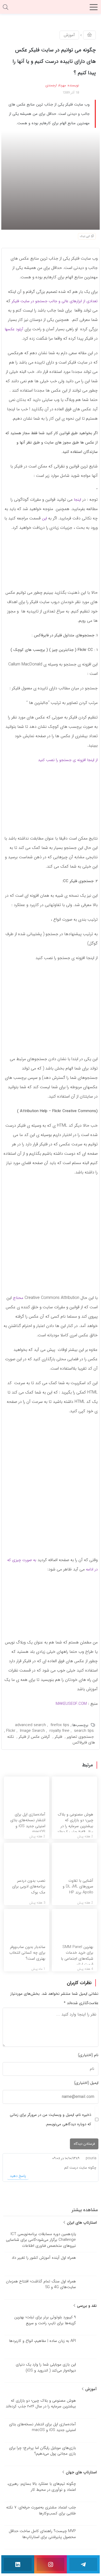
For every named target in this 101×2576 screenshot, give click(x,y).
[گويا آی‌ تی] (51, 9)
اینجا (77, 500)
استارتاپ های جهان (81, 2472)
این (44, 518)
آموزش (69, 35)
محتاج (18, 1298)
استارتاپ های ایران (81, 2223)
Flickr (11, 1731)
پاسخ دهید (18, 2176)
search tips (84, 1731)
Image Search (32, 1731)
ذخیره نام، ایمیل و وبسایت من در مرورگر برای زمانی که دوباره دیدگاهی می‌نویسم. (51, 2119)
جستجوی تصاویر (80, 1737)
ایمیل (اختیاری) (86, 2083)
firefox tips (60, 1725)
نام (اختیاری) (88, 2055)
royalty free (59, 1731)
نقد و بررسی (86, 2306)
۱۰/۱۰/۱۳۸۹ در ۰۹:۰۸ (66, 2158)
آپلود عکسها (14, 329)
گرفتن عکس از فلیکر (34, 1737)
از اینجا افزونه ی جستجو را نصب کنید (68, 760)
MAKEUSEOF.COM (71, 1704)
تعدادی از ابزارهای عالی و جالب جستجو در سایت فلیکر (55, 301)
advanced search (30, 1725)
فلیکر (58, 1737)
